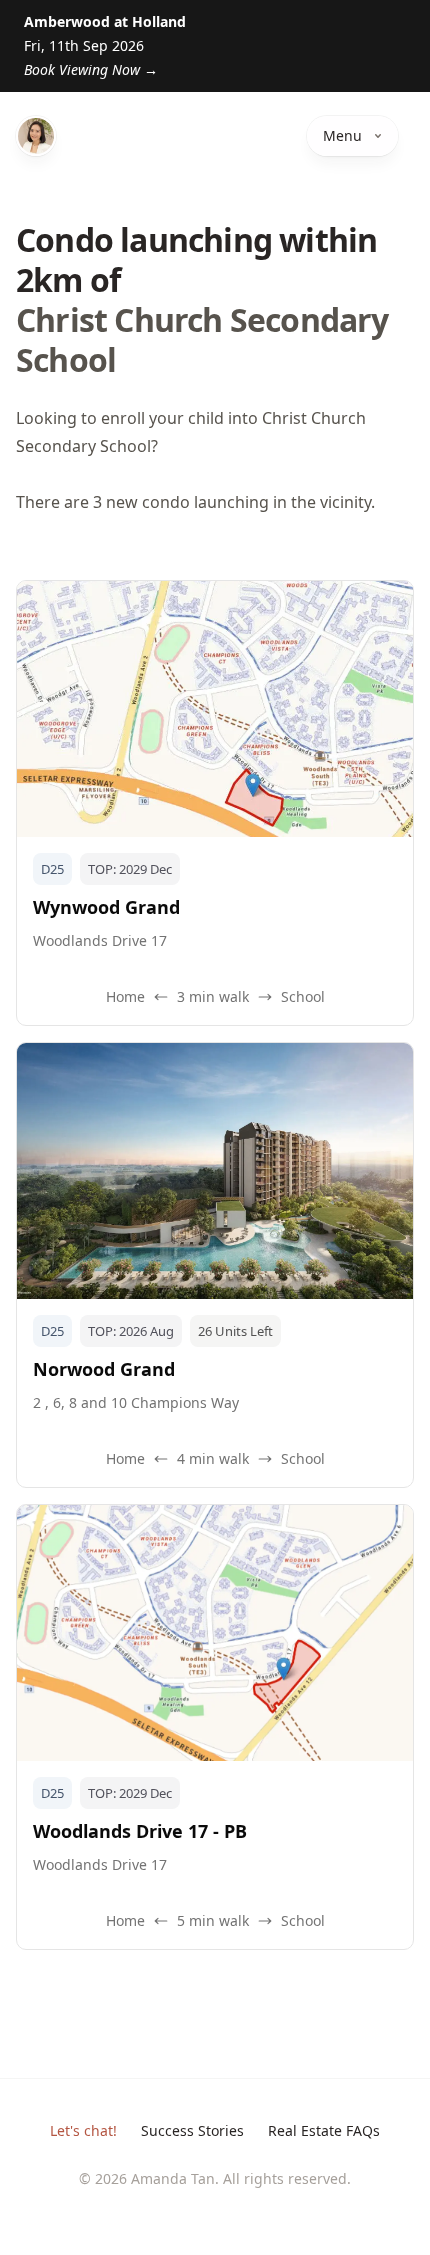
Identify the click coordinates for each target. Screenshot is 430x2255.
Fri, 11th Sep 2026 (105, 45)
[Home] (36, 136)
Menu (342, 135)
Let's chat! (83, 2130)
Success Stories (192, 2130)
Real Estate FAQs (324, 2130)
